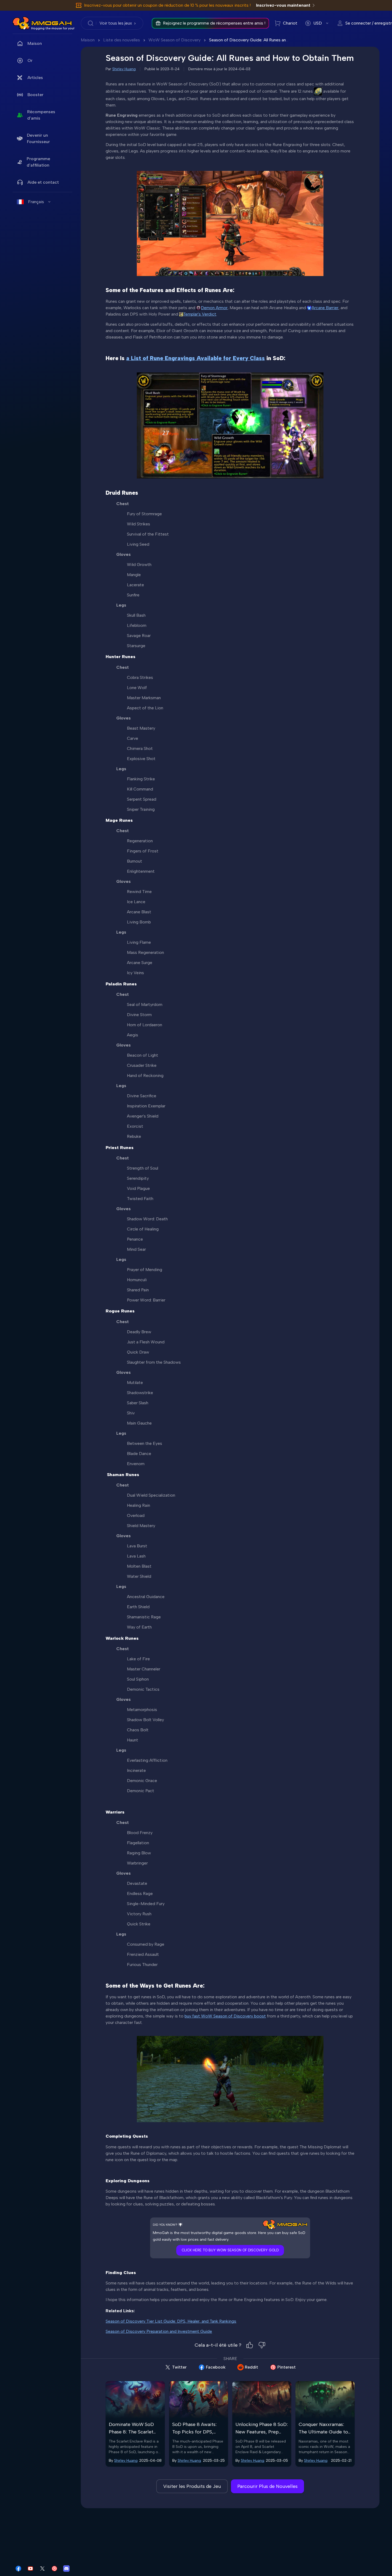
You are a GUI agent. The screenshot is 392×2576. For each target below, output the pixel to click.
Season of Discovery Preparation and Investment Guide (159, 2331)
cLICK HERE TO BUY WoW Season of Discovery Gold (230, 2250)
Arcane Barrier (325, 308)
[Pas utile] (262, 2345)
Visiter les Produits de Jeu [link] (192, 2486)
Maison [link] (35, 43)
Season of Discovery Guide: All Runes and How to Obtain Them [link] (269, 40)
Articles (35, 78)
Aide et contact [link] (43, 182)
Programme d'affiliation (38, 162)
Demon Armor (214, 308)
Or (30, 60)
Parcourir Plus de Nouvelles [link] (267, 2486)
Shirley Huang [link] (124, 69)
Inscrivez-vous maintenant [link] (283, 5)
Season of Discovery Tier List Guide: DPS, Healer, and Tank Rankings (171, 2321)
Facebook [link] (216, 2367)
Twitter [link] (179, 2367)
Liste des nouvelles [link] (122, 40)
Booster (35, 95)
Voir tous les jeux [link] (116, 23)
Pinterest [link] (287, 2367)
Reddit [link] (251, 2367)
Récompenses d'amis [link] (41, 115)
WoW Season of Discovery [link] (175, 40)
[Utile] (250, 2345)
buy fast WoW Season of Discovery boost (225, 2016)
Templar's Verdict (200, 314)
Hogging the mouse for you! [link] (53, 28)
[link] (21, 23)
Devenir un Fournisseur (38, 138)
